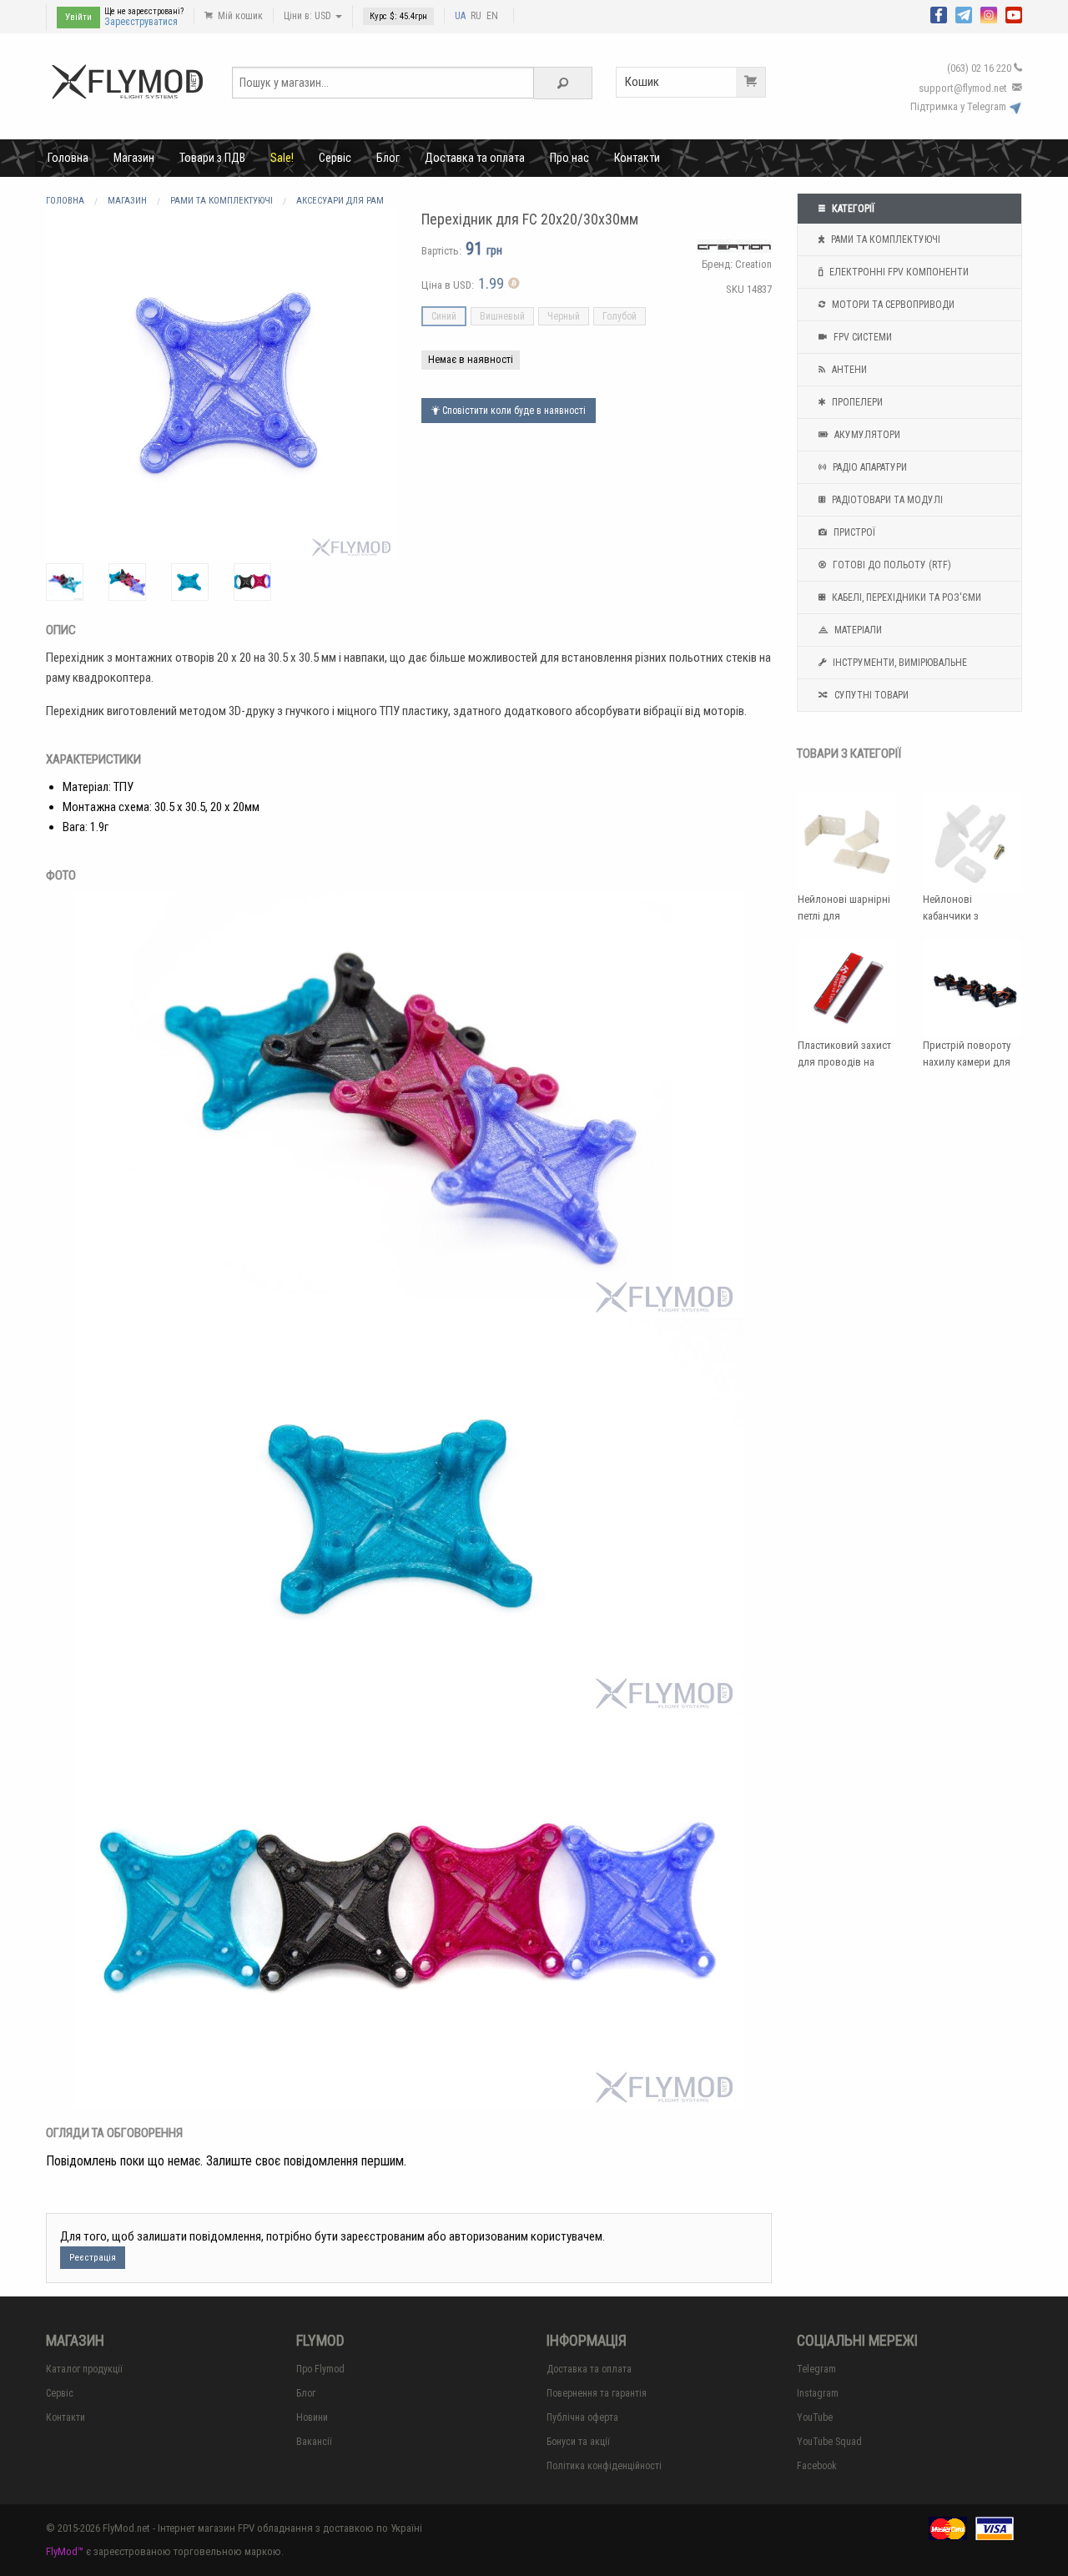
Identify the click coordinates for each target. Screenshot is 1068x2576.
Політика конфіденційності (604, 2466)
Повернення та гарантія (597, 2393)
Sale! (282, 158)
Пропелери (856, 402)
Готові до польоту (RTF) (891, 565)
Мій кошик (239, 16)
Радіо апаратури (869, 467)
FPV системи (861, 337)
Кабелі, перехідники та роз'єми (905, 597)
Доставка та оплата (475, 158)
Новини (312, 2417)
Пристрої (853, 532)
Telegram (816, 2369)
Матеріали (857, 630)
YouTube (815, 2417)
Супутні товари (870, 695)
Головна (68, 158)
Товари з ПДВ (212, 158)
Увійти (78, 17)
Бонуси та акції (578, 2442)
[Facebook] (939, 13)
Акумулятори (866, 435)
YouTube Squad (829, 2442)
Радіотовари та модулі (886, 500)
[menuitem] (68, 158)
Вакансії (314, 2442)
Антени (848, 370)
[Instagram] (989, 13)
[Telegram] (964, 13)
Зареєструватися (141, 22)
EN (492, 16)
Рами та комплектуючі (884, 239)
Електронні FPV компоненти (898, 272)
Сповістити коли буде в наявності (513, 411)
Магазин (134, 158)
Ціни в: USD (309, 16)
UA (460, 16)
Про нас (569, 158)
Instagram (818, 2393)
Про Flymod (320, 2369)
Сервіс (335, 158)
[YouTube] (1014, 13)
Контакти (637, 158)
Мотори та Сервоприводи (892, 305)
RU (476, 16)
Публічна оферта (582, 2417)
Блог (388, 158)
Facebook (817, 2466)
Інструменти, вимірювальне (899, 663)
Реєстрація (93, 2258)
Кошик (642, 82)
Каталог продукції (84, 2369)
